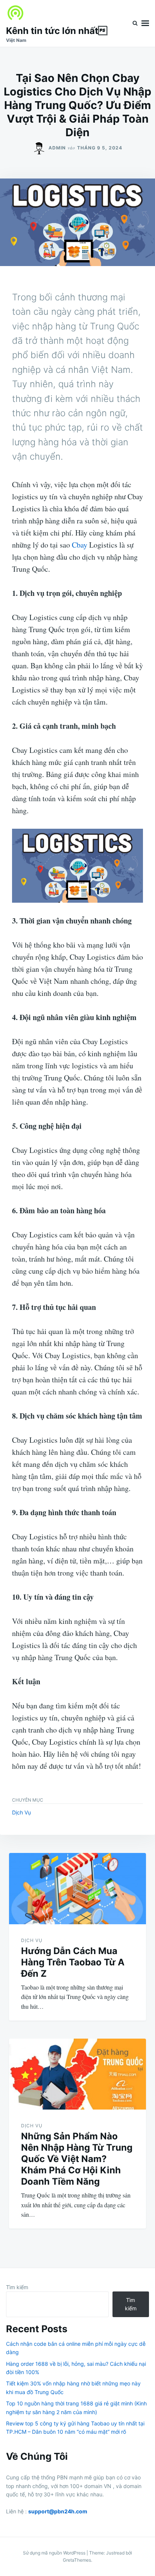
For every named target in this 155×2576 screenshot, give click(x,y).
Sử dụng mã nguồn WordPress (55, 2553)
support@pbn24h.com (58, 2511)
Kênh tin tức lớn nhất (57, 31)
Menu (145, 23)
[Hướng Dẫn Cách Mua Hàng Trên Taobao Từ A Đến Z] (77, 1889)
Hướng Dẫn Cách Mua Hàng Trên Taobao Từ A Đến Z (73, 1962)
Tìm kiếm (17, 2287)
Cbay (80, 545)
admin (57, 148)
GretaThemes (77, 2560)
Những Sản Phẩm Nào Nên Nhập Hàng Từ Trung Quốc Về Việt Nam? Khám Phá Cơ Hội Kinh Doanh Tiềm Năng (77, 2159)
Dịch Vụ (21, 1812)
